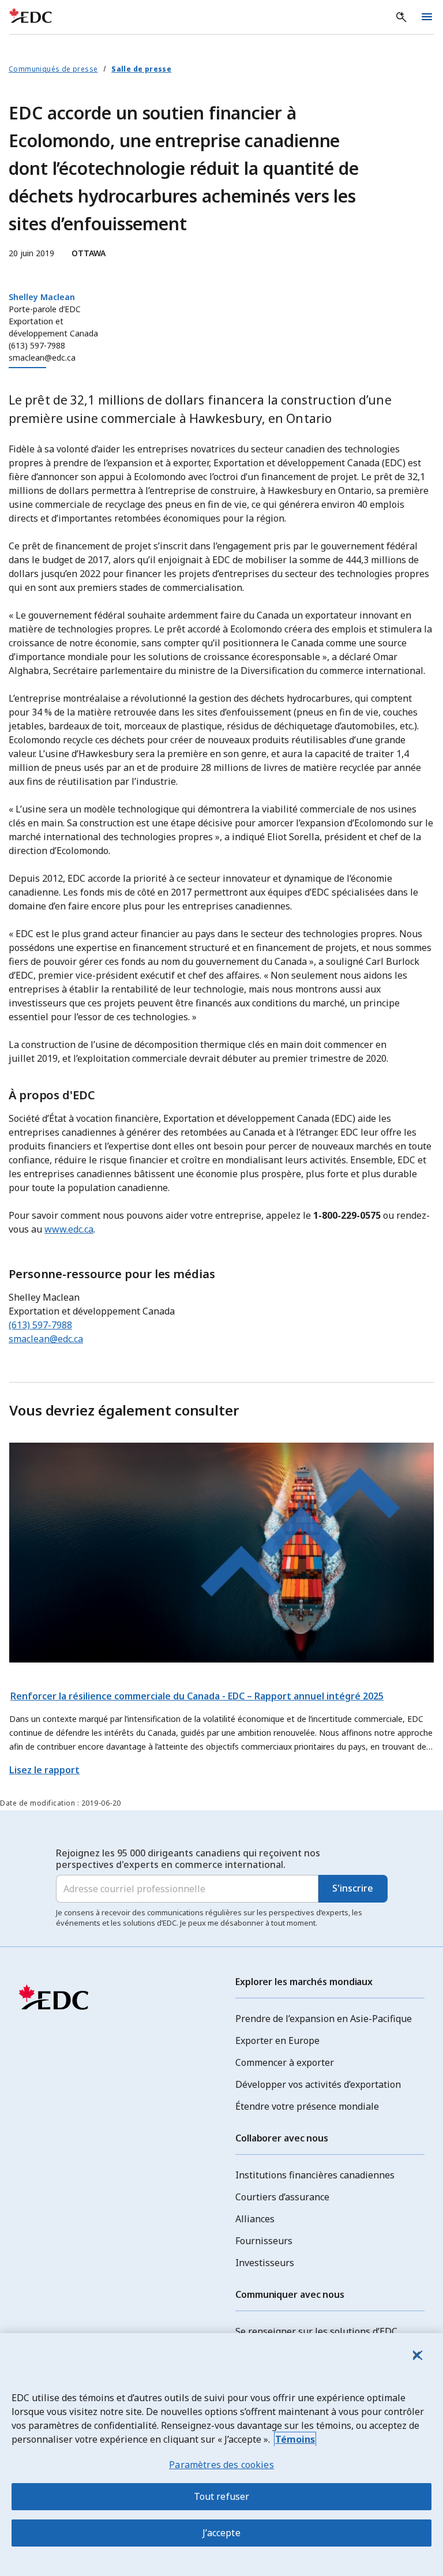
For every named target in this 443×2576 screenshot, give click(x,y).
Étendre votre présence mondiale (307, 2106)
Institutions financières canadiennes (315, 2175)
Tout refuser (222, 2496)
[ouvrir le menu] (427, 17)
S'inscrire (353, 1888)
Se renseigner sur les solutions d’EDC (316, 2331)
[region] (221, 2455)
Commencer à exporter (285, 2062)
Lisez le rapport (44, 1770)
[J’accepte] (416, 2355)
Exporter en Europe (277, 2040)
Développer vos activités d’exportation (318, 2084)
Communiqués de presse (53, 69)
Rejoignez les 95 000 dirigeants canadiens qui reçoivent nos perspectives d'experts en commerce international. (188, 1859)
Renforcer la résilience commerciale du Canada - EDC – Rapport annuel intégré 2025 (197, 1696)
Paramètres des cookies (221, 2465)
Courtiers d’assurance (282, 2197)
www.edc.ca (69, 1229)
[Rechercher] (401, 17)
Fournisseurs (264, 2241)
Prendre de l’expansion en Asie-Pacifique (324, 2019)
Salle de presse (141, 69)
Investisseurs (265, 2263)
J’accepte (221, 2533)
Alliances (255, 2219)
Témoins (295, 2439)
